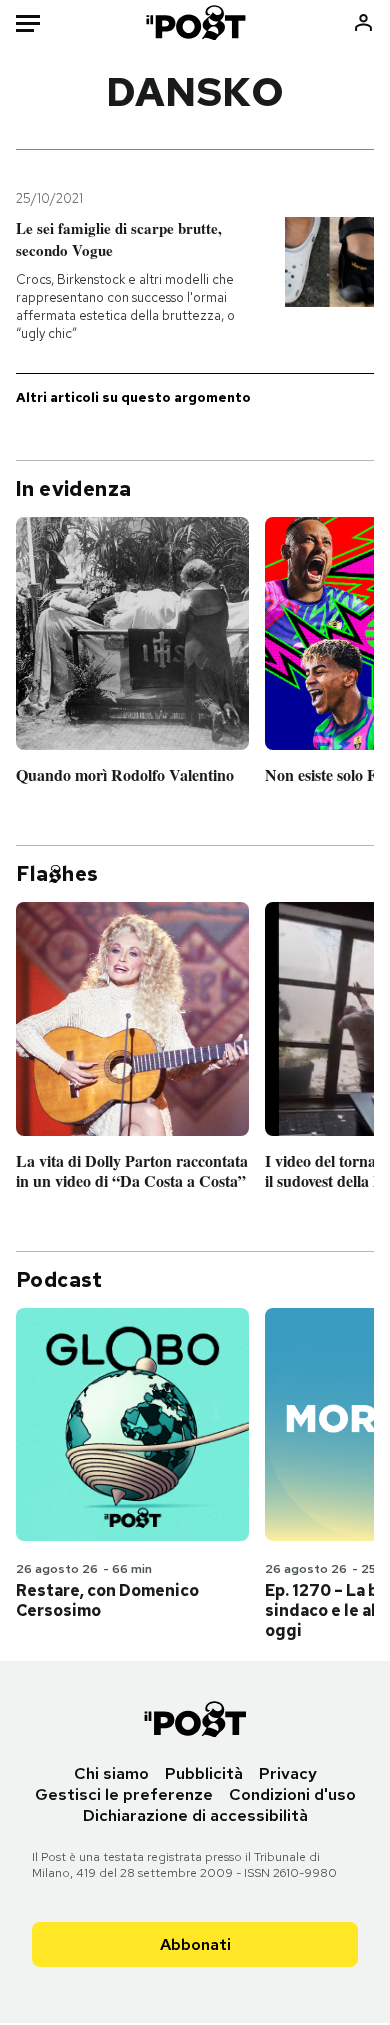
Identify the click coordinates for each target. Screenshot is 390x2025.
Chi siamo (111, 1773)
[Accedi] (363, 22)
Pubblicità (204, 1773)
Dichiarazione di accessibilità (195, 1815)
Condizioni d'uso (292, 1794)
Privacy (288, 1773)
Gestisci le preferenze (124, 1794)
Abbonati (195, 1944)
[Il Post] (194, 22)
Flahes (57, 874)
